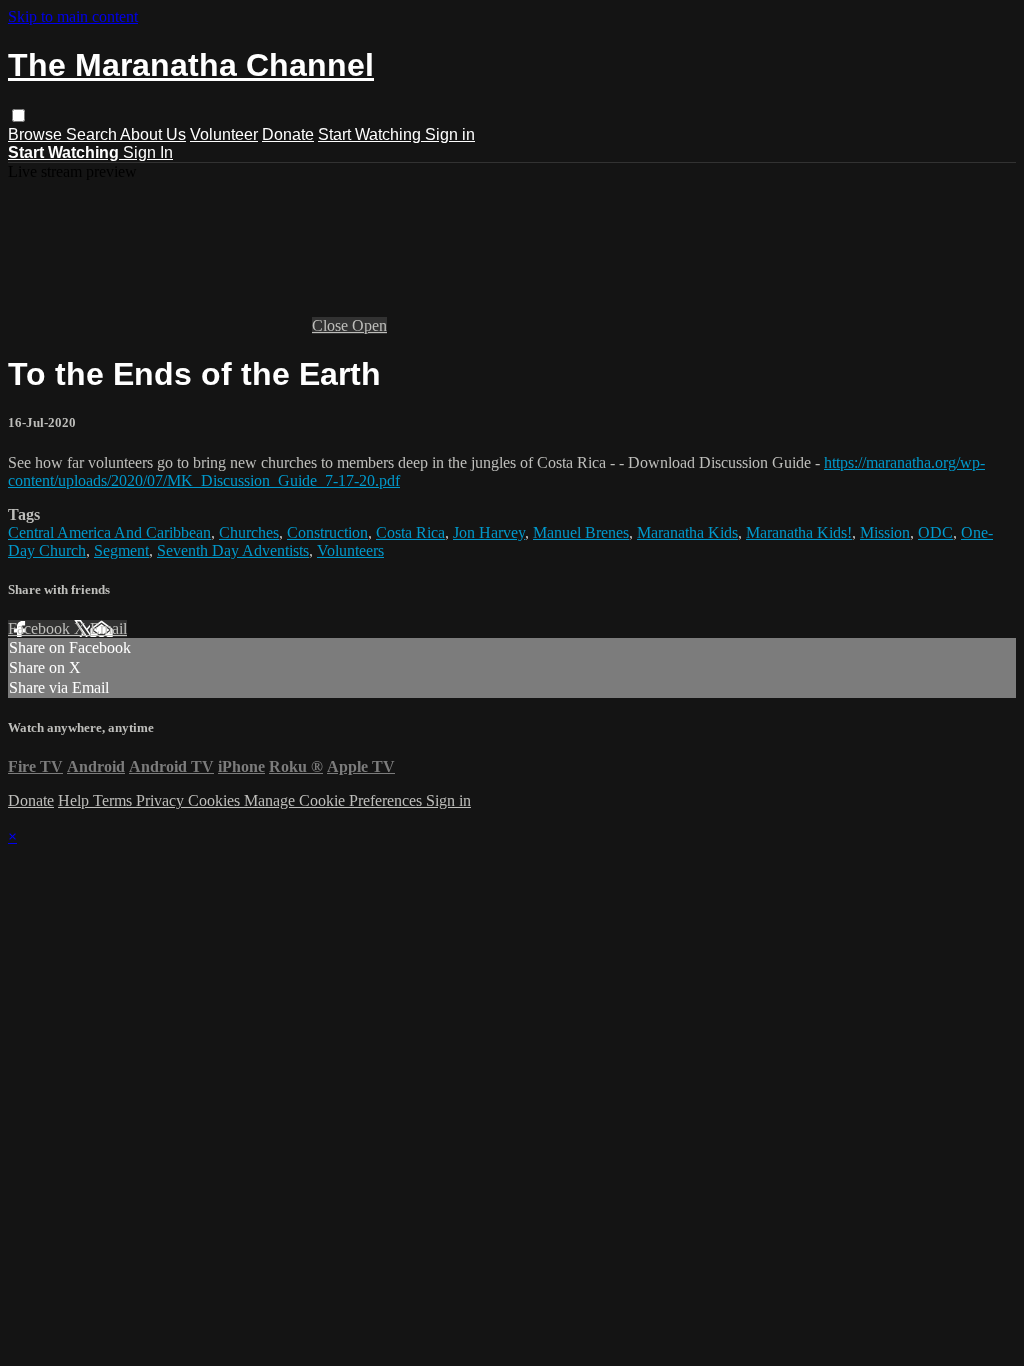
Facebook (41, 628)
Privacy (162, 800)
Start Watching (371, 134)
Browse (37, 134)
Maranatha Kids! (799, 532)
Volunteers (350, 550)
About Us (153, 134)
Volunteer (224, 134)
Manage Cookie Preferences (335, 800)
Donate (288, 134)
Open (369, 325)
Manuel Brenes (581, 532)
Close (332, 325)
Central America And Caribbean (109, 532)
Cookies (216, 800)
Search (93, 134)
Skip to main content (73, 16)
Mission (885, 532)
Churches (249, 532)
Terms (114, 800)
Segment (121, 550)
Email (108, 628)
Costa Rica (410, 532)
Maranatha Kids (687, 532)
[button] (18, 115)
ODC (935, 532)
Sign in (450, 134)
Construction (327, 532)
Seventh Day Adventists (233, 550)
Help (75, 800)
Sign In (148, 152)
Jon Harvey (489, 532)
